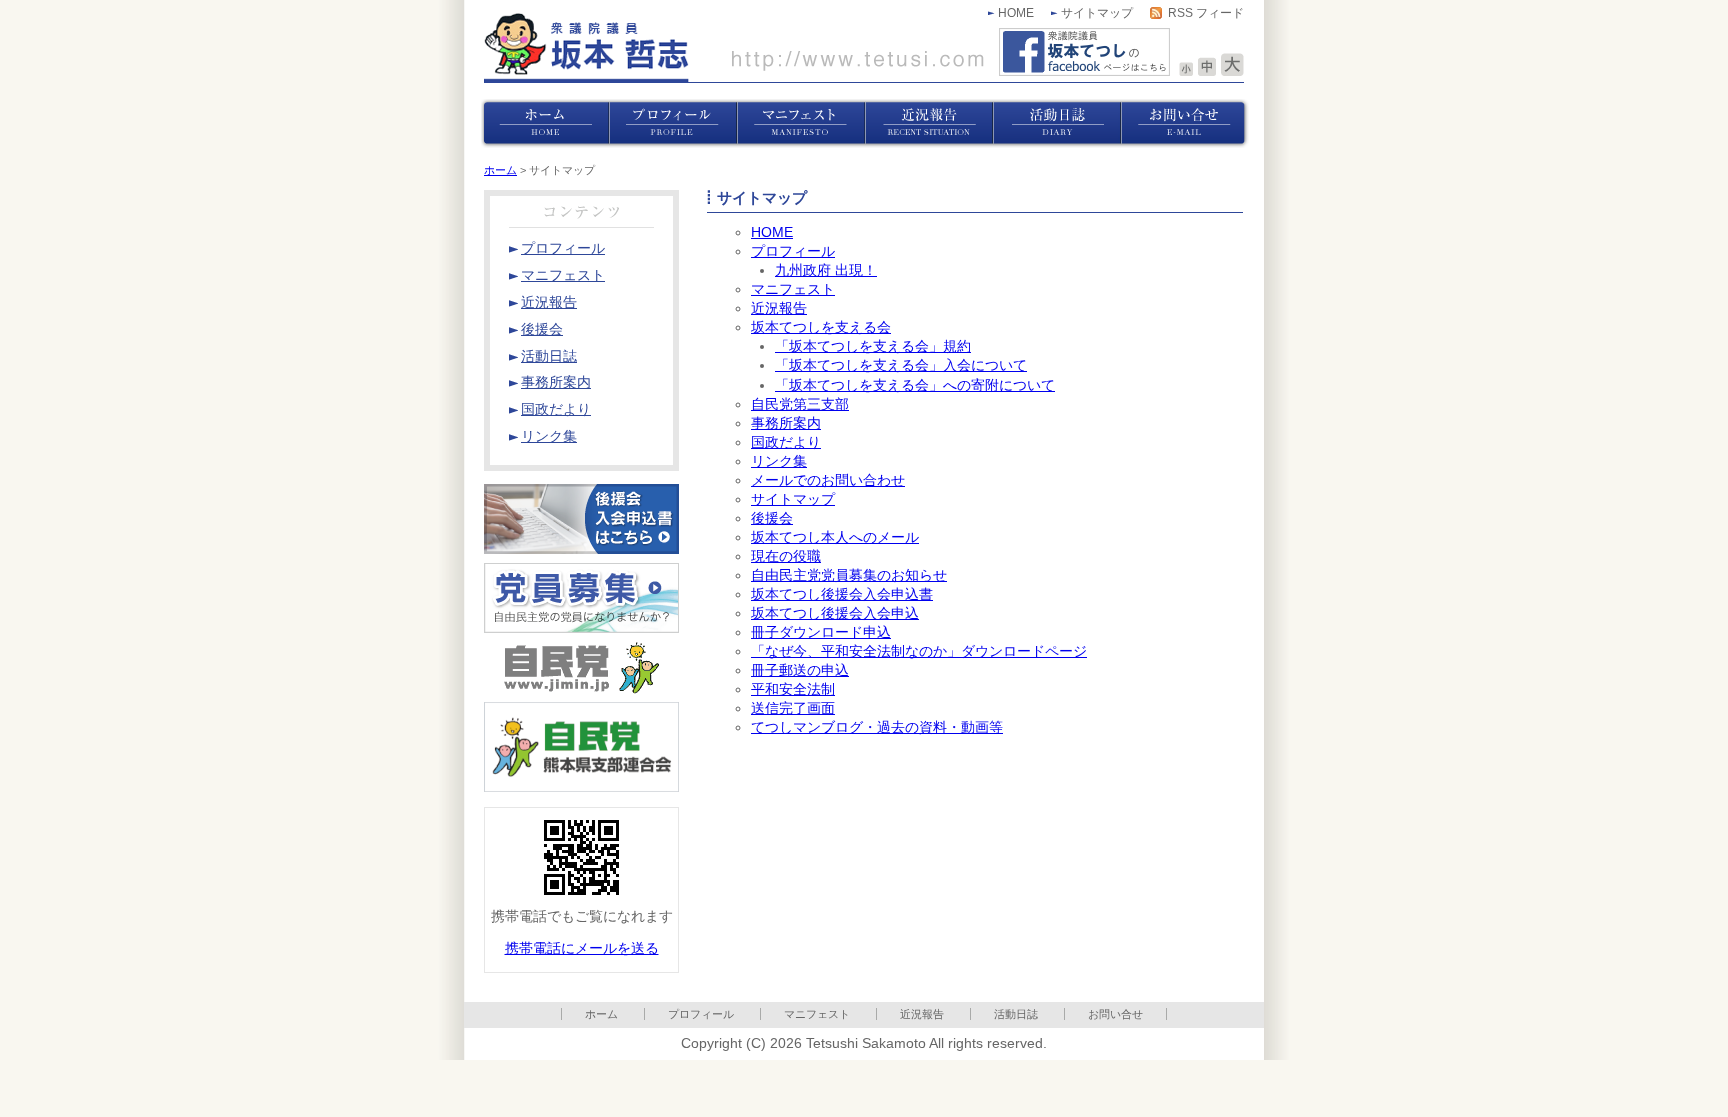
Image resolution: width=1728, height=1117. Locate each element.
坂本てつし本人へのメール (835, 537)
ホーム (500, 170)
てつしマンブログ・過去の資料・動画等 (877, 727)
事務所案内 (786, 423)
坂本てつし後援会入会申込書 (842, 594)
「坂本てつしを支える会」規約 (873, 346)
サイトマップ (1097, 13)
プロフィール (793, 251)
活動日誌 (1016, 1014)
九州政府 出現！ (826, 270)
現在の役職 (786, 556)
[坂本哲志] (734, 47)
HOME (1016, 13)
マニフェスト (793, 289)
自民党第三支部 (800, 404)
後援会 (772, 518)
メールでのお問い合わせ (828, 480)
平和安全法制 (793, 689)
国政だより (786, 442)
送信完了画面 (793, 708)
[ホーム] (545, 123)
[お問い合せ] (1185, 123)
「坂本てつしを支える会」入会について (901, 365)
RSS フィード (1206, 13)
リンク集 (779, 461)
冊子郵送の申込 (800, 670)
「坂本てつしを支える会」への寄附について (915, 385)
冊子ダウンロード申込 (821, 632)
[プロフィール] (673, 123)
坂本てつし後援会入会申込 (835, 613)
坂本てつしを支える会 (821, 327)
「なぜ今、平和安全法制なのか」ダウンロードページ (919, 651)
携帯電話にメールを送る (582, 948)
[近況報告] (929, 123)
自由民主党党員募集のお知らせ (849, 575)
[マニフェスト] (801, 123)
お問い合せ (1115, 1014)
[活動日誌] (1057, 123)
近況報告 (779, 308)
